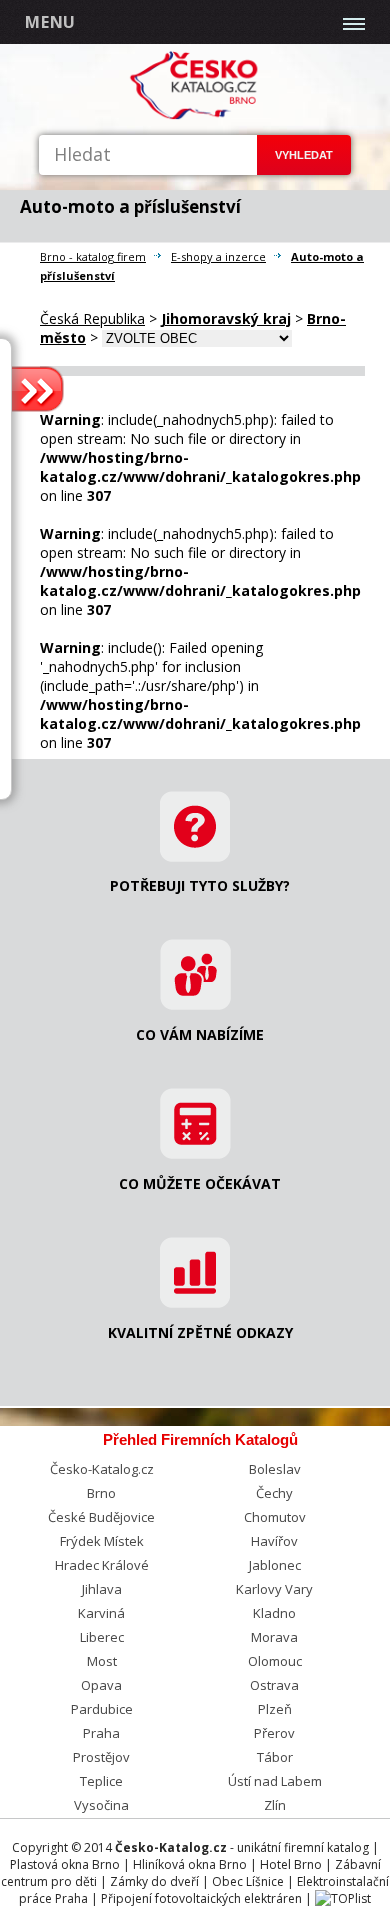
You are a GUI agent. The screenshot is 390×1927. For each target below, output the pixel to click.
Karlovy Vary (274, 1589)
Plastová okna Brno (65, 1864)
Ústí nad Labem (275, 1781)
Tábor (275, 1757)
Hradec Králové (102, 1565)
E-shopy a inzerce (218, 256)
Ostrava (274, 1685)
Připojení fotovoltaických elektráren (201, 1898)
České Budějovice (101, 1517)
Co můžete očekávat (200, 1183)
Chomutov (275, 1517)
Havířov (274, 1541)
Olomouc (275, 1661)
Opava (101, 1685)
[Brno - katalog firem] (195, 115)
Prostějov (101, 1757)
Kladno (274, 1613)
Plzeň (275, 1709)
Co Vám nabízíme (200, 1034)
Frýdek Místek (102, 1541)
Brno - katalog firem (93, 256)
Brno (101, 1493)
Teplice (101, 1781)
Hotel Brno (291, 1864)
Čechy (274, 1493)
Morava (274, 1637)
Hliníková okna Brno (190, 1864)
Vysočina (101, 1805)
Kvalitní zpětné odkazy (200, 1332)
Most (102, 1661)
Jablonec (275, 1565)
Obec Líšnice (248, 1881)
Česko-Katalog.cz (102, 1469)
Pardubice (102, 1709)
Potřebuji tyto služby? (200, 885)
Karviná (101, 1613)
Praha (101, 1733)
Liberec (102, 1637)
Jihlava (102, 1589)
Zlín (275, 1805)
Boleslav (275, 1469)
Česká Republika (92, 318)
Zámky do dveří (154, 1881)
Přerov (274, 1733)
